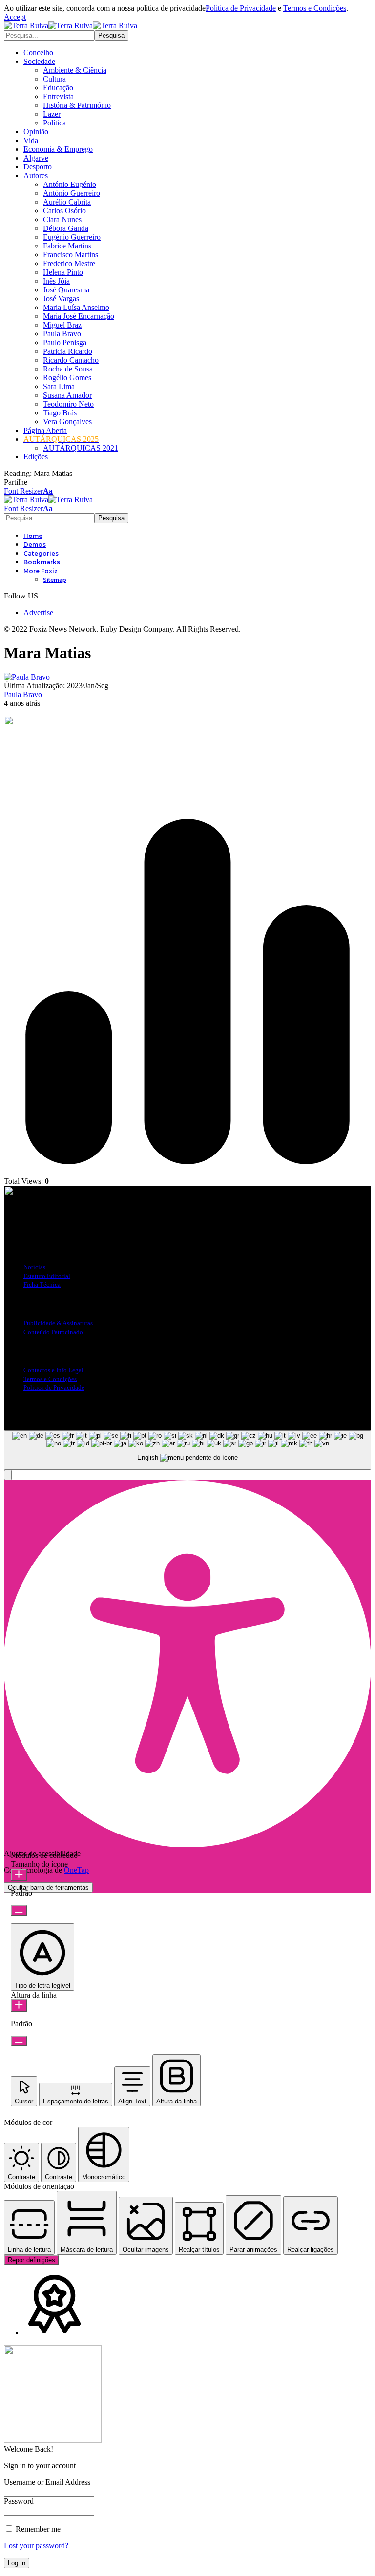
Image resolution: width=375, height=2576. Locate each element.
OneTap (76, 1870)
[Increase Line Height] (19, 2006)
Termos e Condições (315, 8)
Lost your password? (36, 2545)
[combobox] (187, 1450)
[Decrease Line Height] (19, 2041)
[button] (15, 17)
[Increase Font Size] (19, 1875)
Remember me (37, 2529)
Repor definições (31, 2260)
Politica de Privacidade (241, 8)
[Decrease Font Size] (19, 1910)
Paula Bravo (23, 694)
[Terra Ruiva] (71, 26)
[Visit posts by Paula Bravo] (27, 677)
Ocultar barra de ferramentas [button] (48, 1887)
